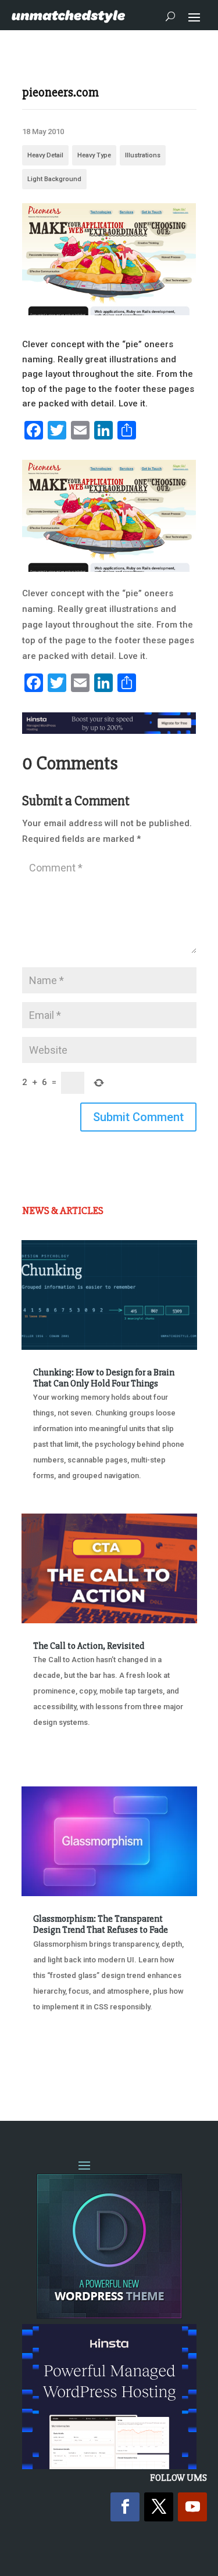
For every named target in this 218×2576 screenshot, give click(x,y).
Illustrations (143, 155)
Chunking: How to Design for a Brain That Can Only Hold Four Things (104, 1378)
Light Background (54, 179)
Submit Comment (138, 1117)
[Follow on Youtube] (192, 2507)
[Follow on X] (159, 2507)
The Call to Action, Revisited (89, 1646)
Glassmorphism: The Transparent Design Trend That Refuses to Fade (101, 1924)
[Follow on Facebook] (125, 2507)
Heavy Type (94, 155)
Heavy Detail (45, 155)
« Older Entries (60, 2066)
